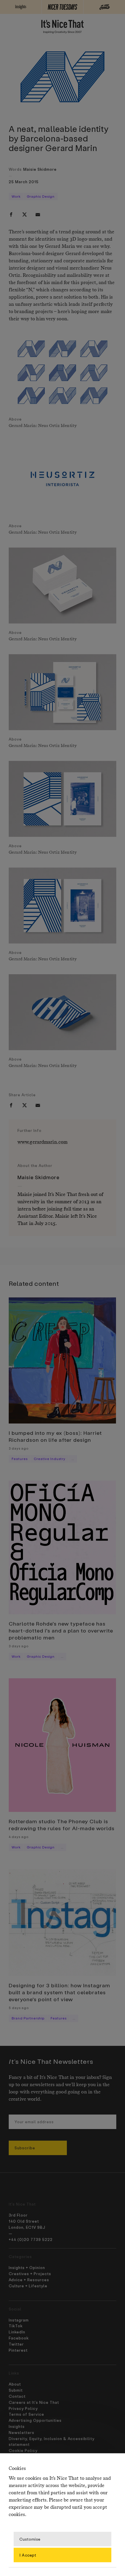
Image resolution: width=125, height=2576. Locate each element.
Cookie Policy (23, 2450)
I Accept (28, 2555)
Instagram (19, 2320)
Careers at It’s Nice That (34, 2402)
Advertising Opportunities (35, 2420)
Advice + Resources (29, 2280)
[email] (38, 214)
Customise (30, 2539)
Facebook (19, 2338)
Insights (17, 2426)
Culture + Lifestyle (28, 2286)
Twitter (16, 2344)
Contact (17, 2396)
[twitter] (24, 214)
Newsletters (22, 2432)
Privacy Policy (23, 2408)
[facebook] (11, 214)
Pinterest (18, 2350)
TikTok (16, 2326)
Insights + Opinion (27, 2267)
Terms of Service (26, 2414)
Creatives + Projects (30, 2274)
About (15, 2384)
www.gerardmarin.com (42, 1142)
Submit (16, 2390)
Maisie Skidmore (40, 169)
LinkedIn (17, 2332)
